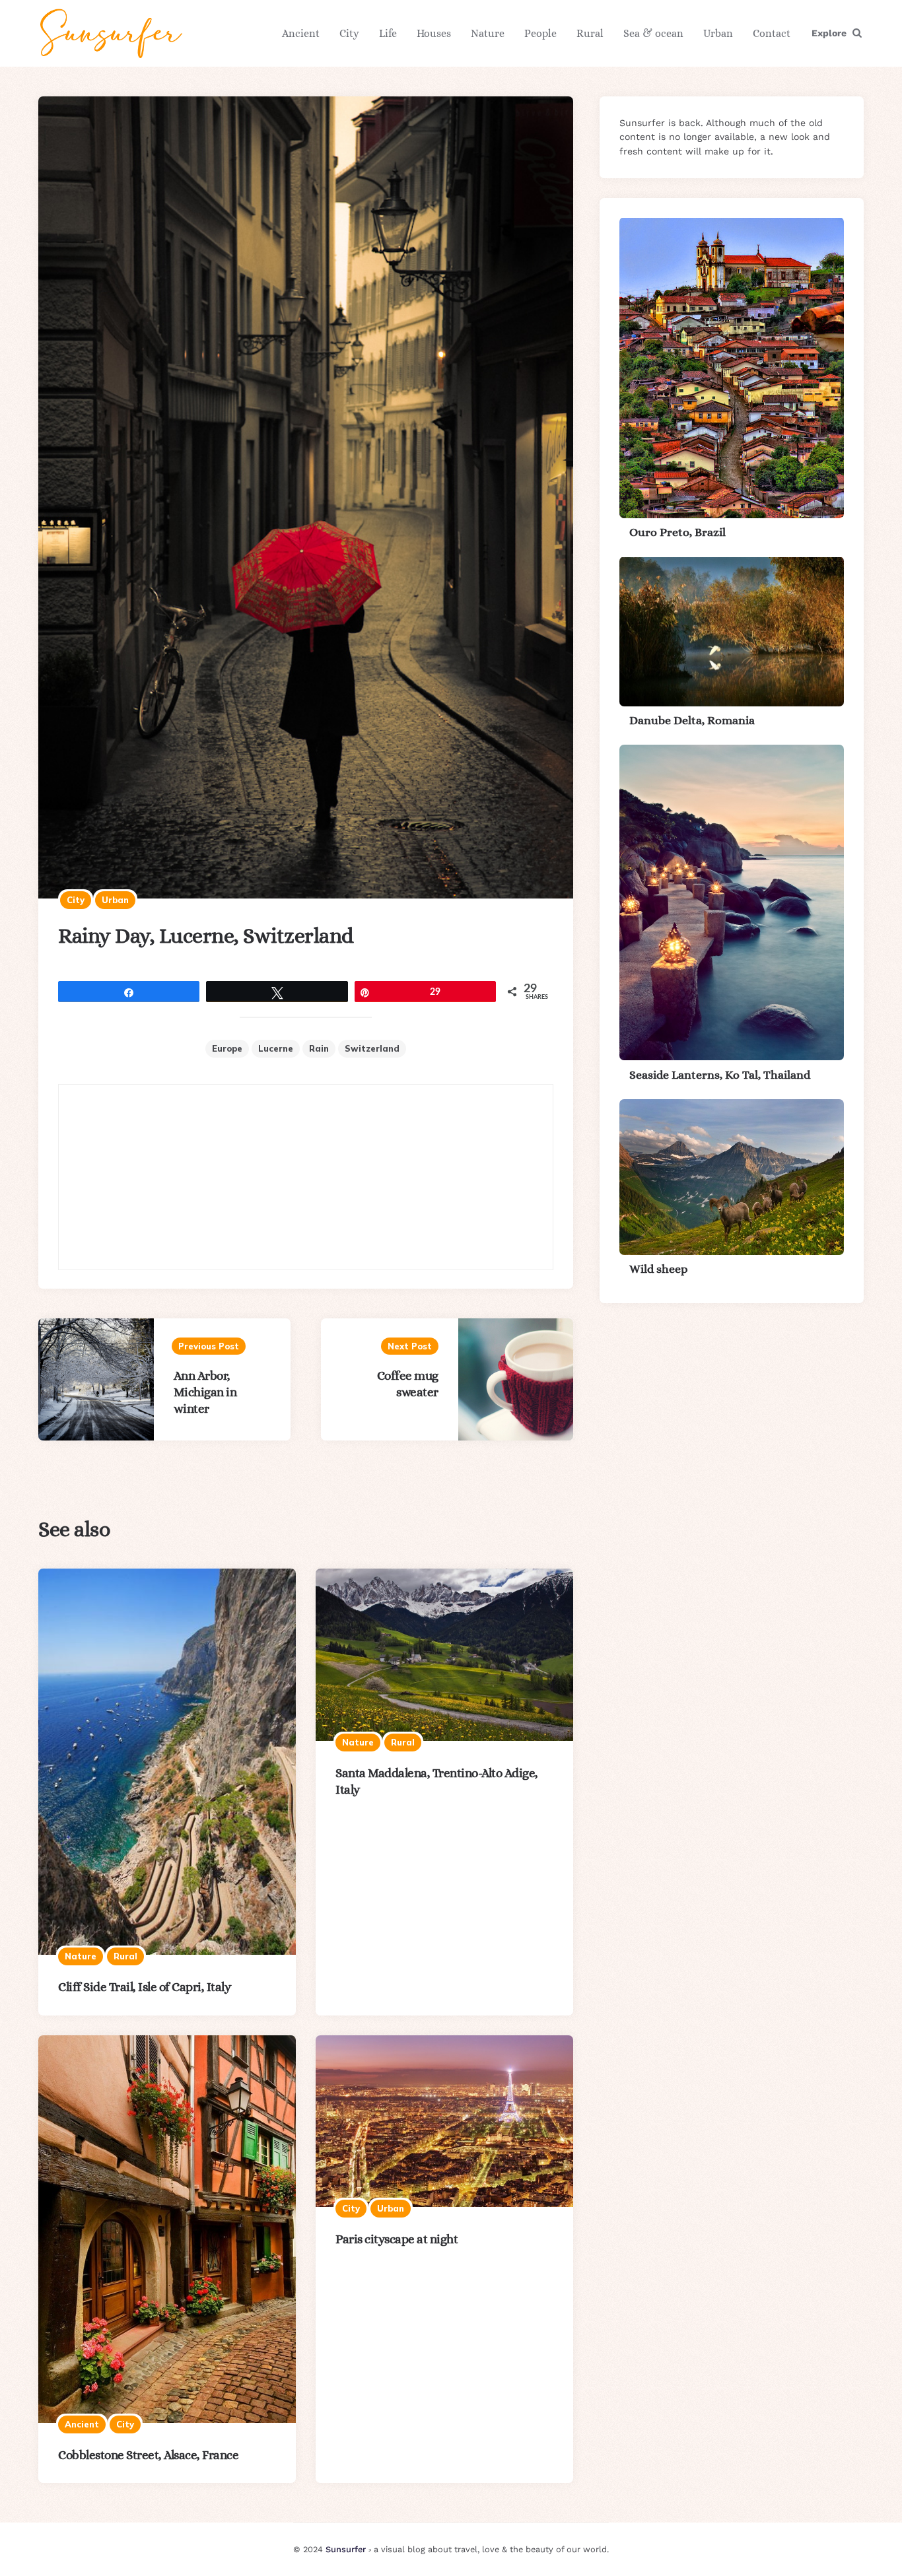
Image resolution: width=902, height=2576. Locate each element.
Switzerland (372, 1048)
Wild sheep (659, 1269)
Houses (434, 33)
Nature (488, 33)
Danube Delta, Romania (692, 720)
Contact (772, 33)
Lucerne (276, 1048)
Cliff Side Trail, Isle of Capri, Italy (144, 1987)
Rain (319, 1048)
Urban (718, 33)
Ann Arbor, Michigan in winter (205, 1392)
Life (388, 33)
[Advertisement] (306, 1177)
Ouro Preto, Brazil (677, 532)
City (349, 33)
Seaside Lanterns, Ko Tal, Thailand (720, 1074)
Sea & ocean (653, 33)
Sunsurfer (346, 2549)
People (540, 33)
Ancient (301, 33)
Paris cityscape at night (397, 2239)
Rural (590, 33)
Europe (227, 1048)
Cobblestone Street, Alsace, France (148, 2455)
